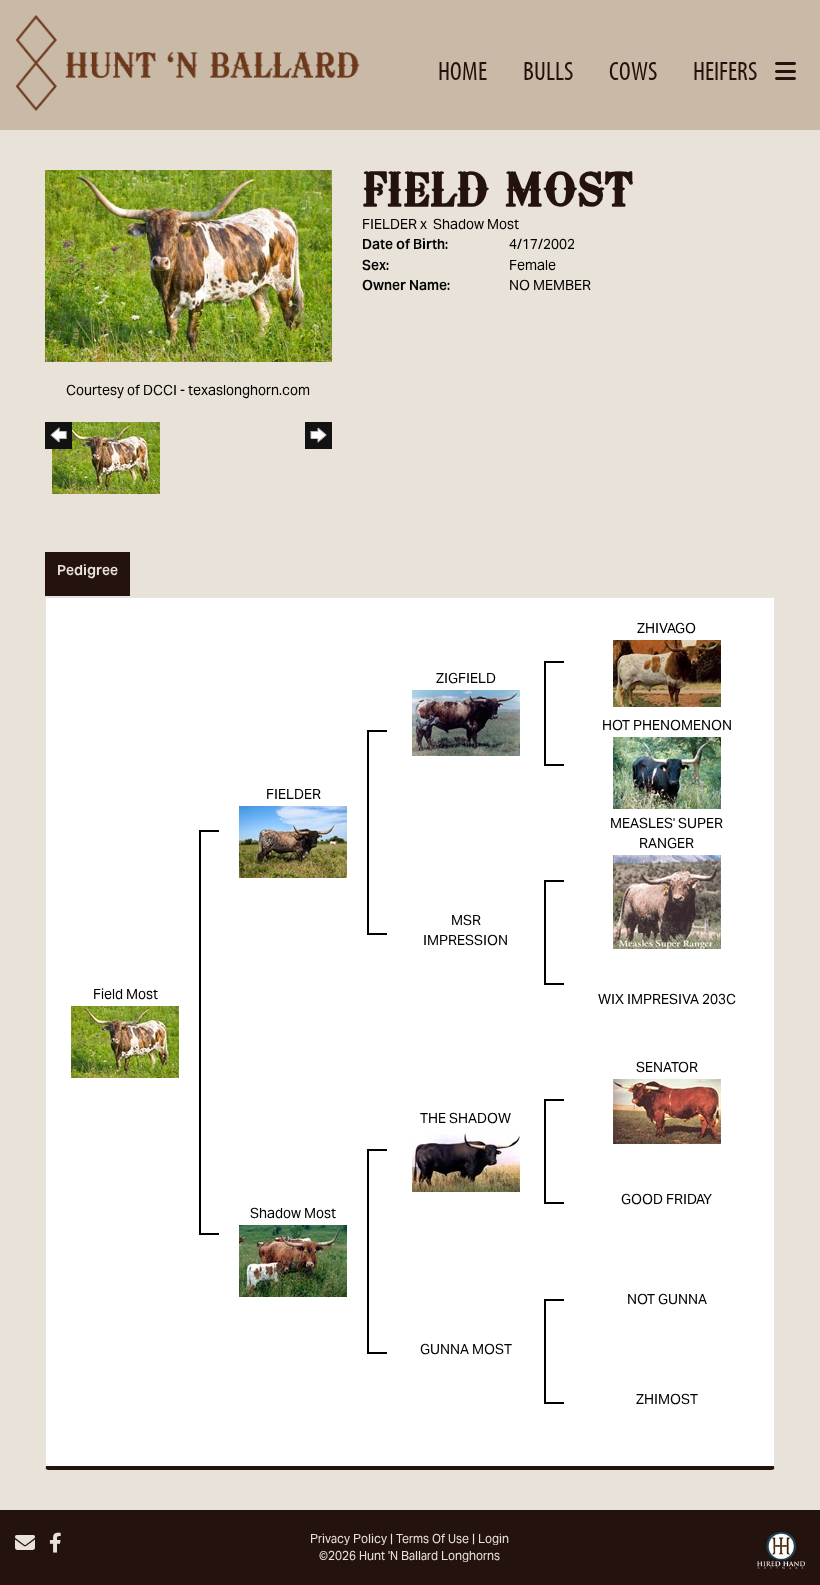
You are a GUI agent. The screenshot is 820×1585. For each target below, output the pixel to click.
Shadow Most (476, 226)
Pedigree (87, 572)
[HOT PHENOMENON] (667, 774)
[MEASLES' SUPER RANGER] (667, 903)
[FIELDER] (293, 843)
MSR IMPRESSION (465, 932)
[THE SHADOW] (466, 1162)
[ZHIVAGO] (667, 674)
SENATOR (667, 1069)
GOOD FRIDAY (666, 1201)
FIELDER (389, 226)
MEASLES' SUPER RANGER (666, 835)
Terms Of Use (432, 1540)
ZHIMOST (667, 1401)
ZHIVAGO (666, 630)
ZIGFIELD (466, 680)
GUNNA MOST (466, 1351)
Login (493, 1540)
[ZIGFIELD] (466, 724)
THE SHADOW (465, 1120)
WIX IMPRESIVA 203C (667, 1001)
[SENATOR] (667, 1112)
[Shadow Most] (293, 1262)
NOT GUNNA (667, 1301)
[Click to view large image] (188, 267)
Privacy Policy (348, 1540)
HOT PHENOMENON (667, 727)
